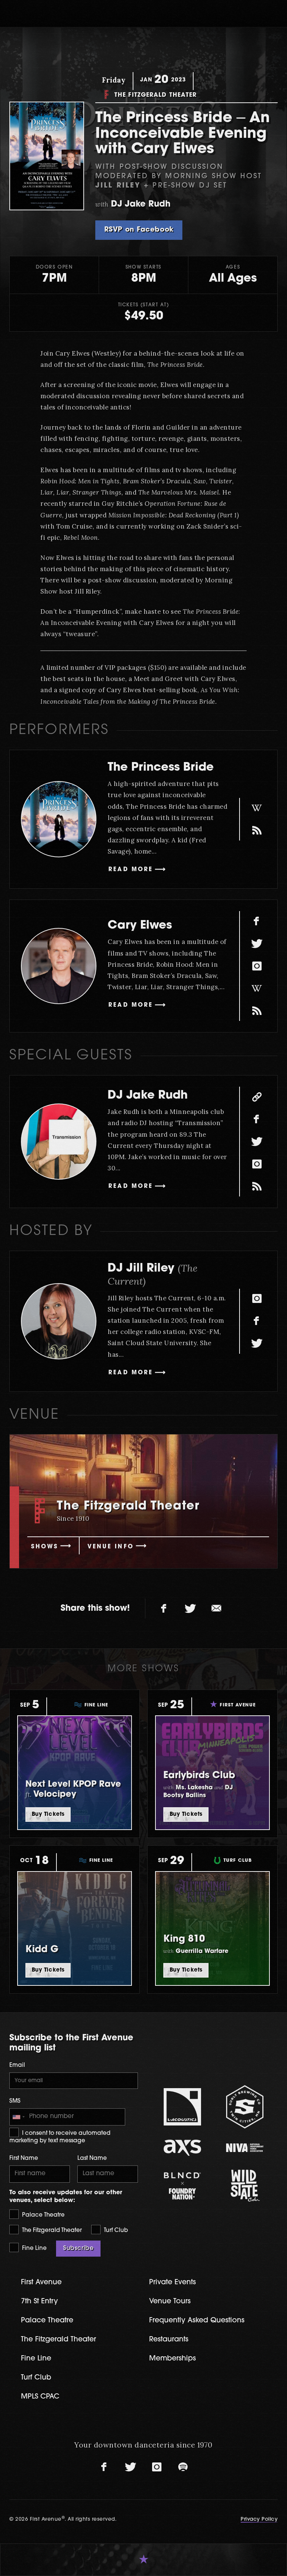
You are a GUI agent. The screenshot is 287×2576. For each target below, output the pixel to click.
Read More (131, 870)
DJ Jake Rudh (148, 1096)
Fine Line (34, 2249)
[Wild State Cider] (245, 2186)
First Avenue (41, 2283)
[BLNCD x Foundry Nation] (182, 2186)
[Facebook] (257, 921)
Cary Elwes (140, 926)
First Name (24, 2159)
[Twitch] (257, 1186)
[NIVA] (245, 2148)
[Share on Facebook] (164, 1609)
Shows (45, 1547)
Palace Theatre (43, 2215)
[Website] (257, 1097)
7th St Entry (39, 2302)
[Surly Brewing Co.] (245, 2107)
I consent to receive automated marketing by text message (60, 2137)
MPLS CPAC (40, 2397)
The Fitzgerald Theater (51, 2231)
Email (17, 2066)
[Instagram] (257, 966)
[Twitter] (257, 944)
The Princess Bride (161, 768)
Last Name (92, 2159)
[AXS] (182, 2148)
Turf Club (115, 2231)
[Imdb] (257, 830)
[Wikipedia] (257, 808)
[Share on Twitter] (190, 1609)
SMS (15, 2101)
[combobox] (18, 2117)
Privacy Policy (259, 2519)
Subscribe (78, 2248)
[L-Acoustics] (182, 2107)
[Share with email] (216, 1609)
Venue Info (111, 1547)
